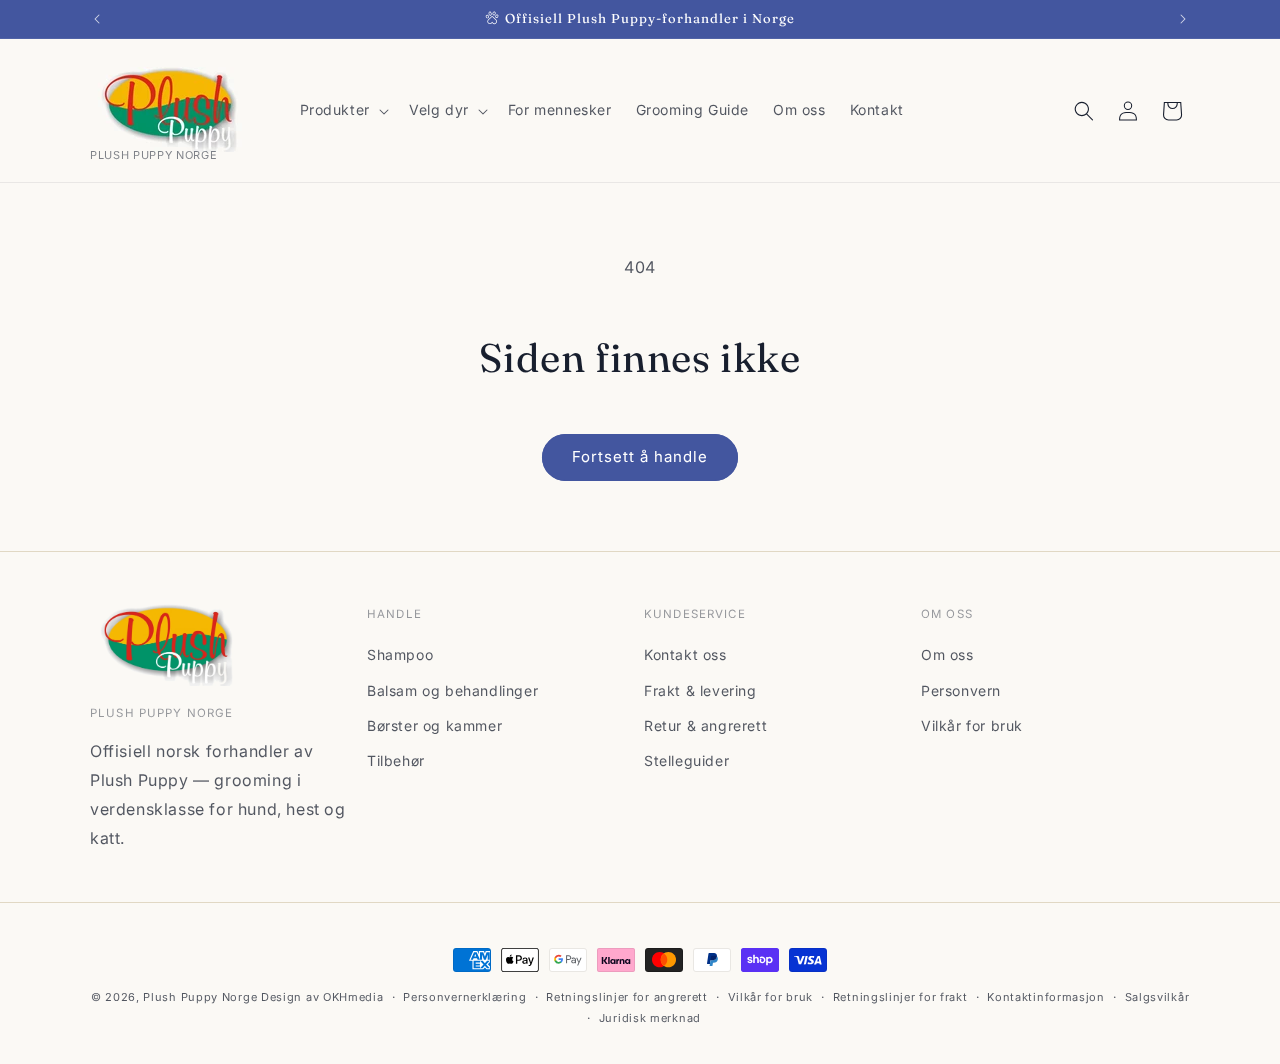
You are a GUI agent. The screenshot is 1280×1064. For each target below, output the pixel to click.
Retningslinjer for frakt (900, 997)
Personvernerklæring (464, 997)
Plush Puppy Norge (200, 997)
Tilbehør (396, 760)
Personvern (961, 690)
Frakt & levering (700, 690)
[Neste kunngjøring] (1183, 19)
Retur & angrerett (705, 725)
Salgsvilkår (1157, 997)
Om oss (947, 654)
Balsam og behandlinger (452, 690)
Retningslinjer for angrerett (627, 997)
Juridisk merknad (650, 1018)
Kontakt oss (685, 654)
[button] (342, 110)
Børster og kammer (434, 725)
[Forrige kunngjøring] (97, 19)
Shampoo (400, 654)
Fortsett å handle (640, 456)
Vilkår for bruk (972, 725)
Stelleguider (686, 760)
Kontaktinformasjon (1046, 997)
